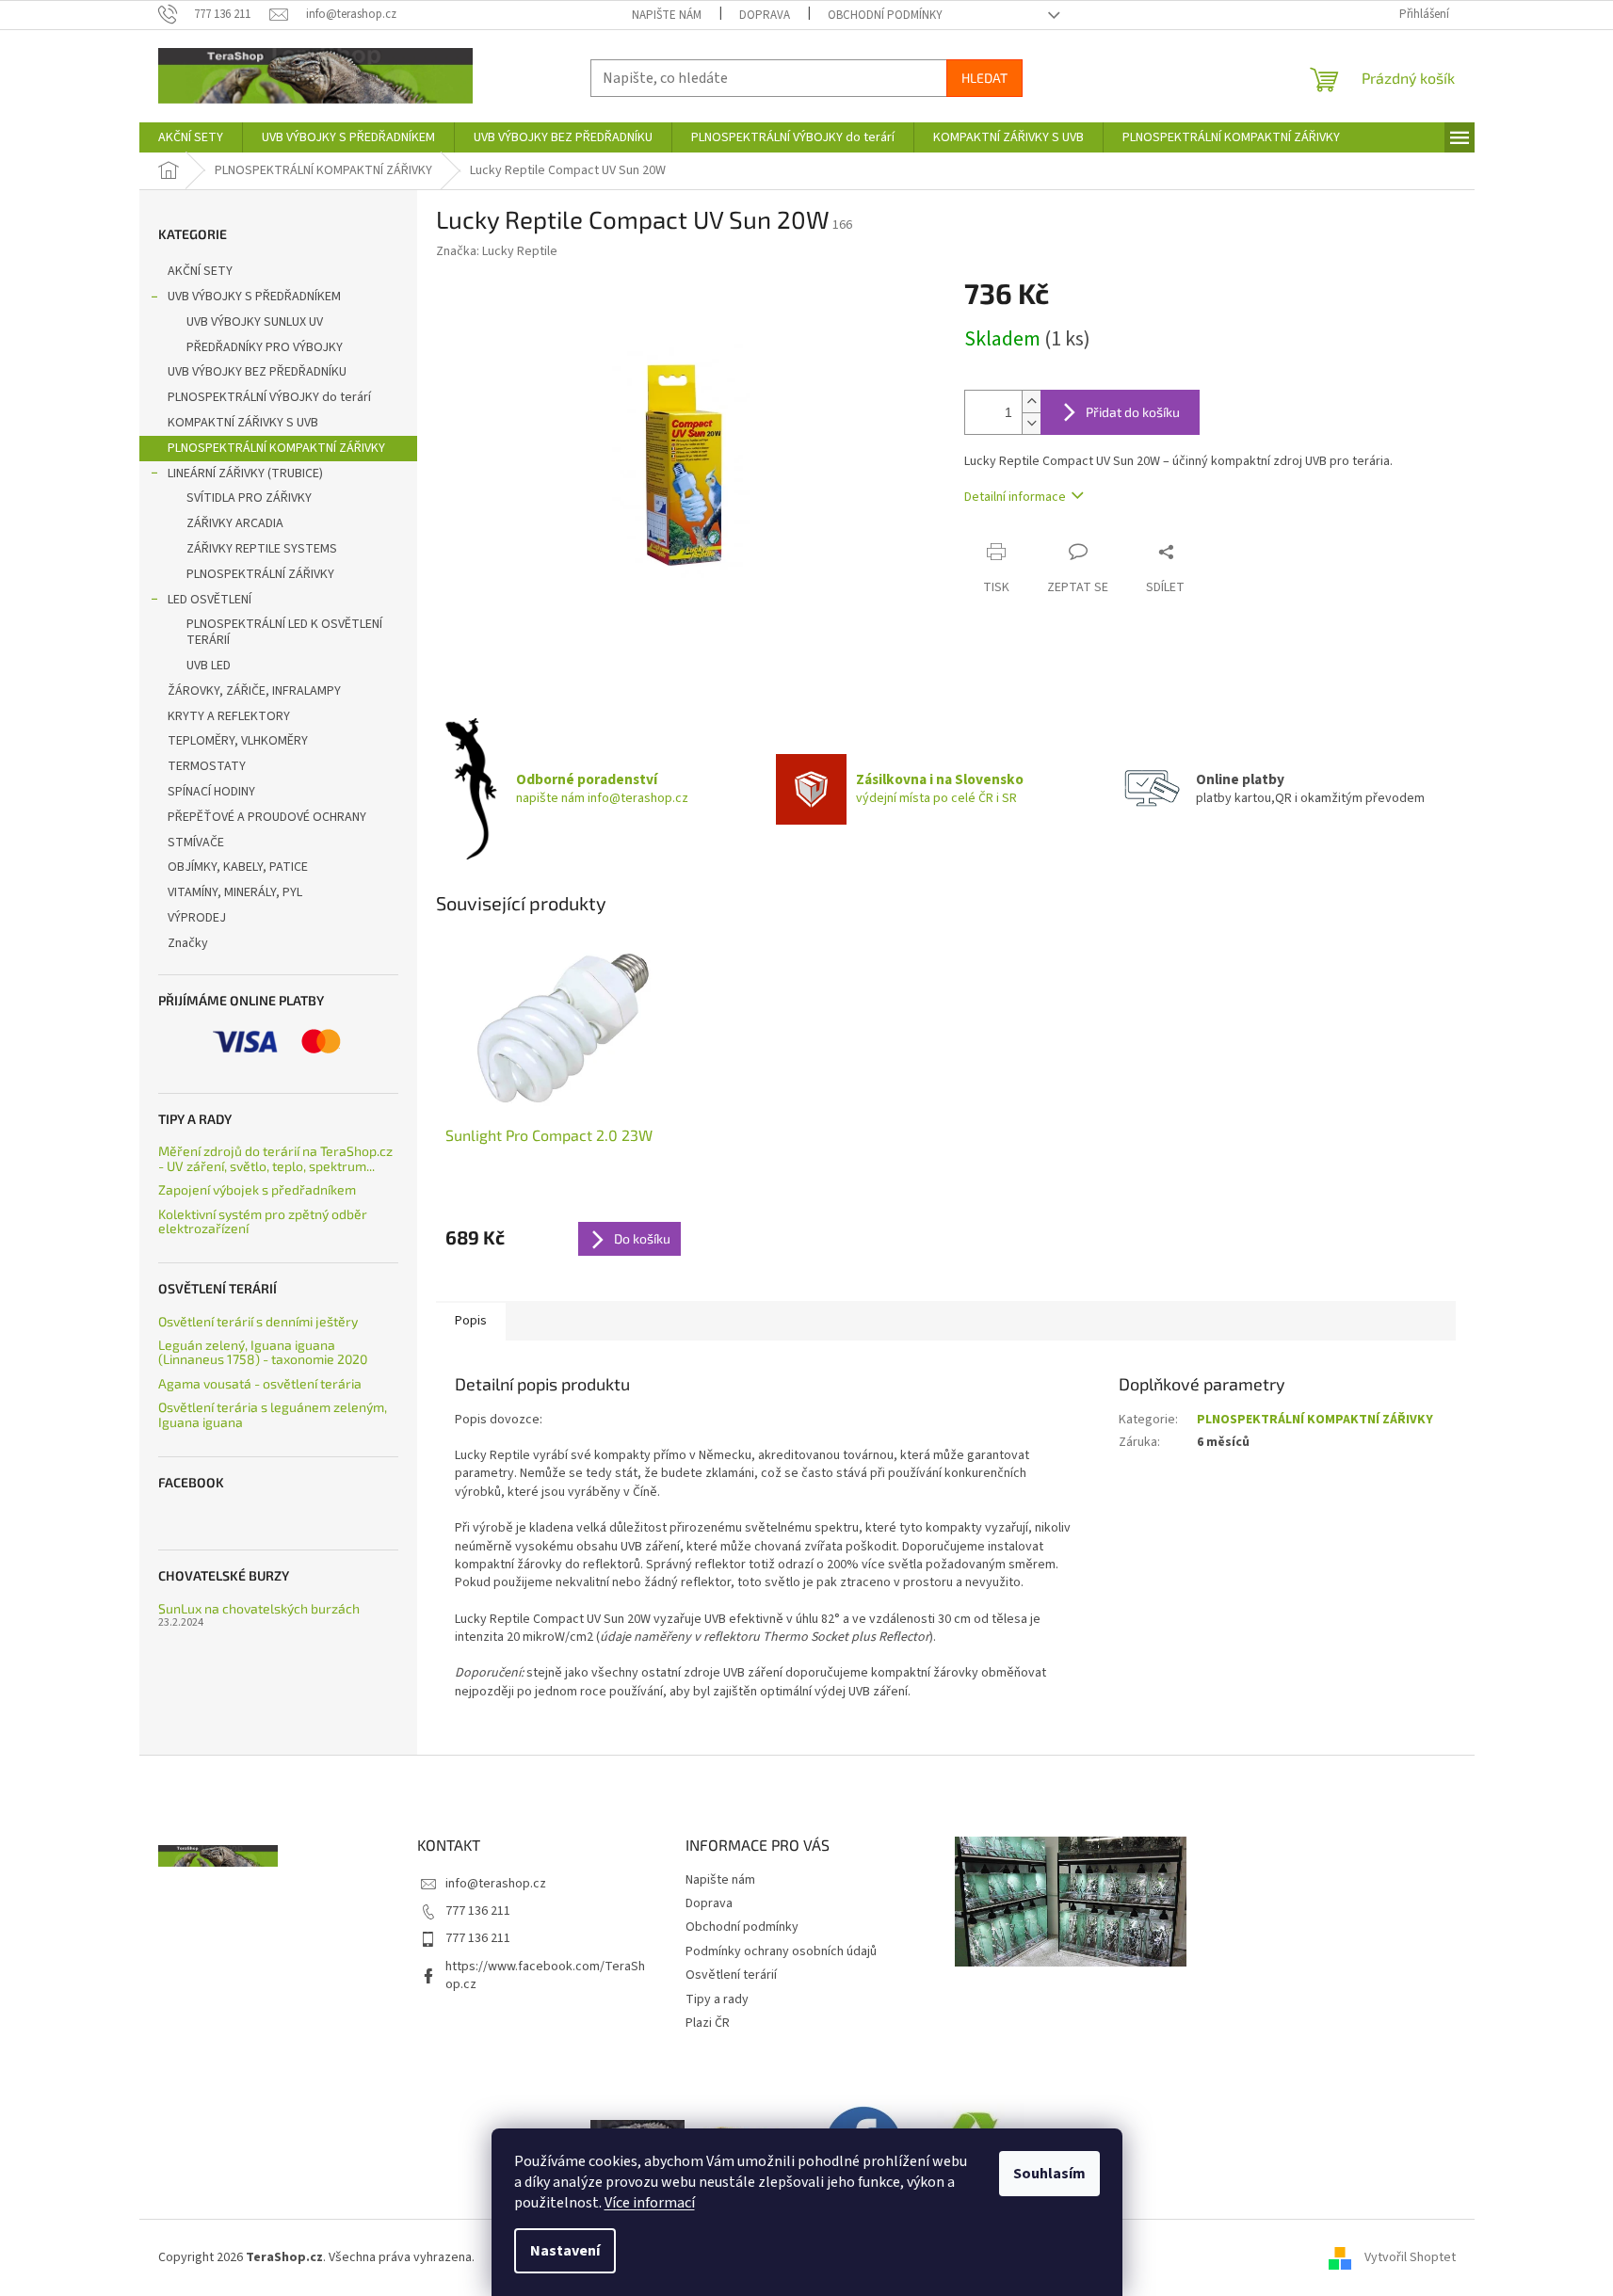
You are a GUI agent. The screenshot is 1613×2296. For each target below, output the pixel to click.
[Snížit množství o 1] (1031, 423)
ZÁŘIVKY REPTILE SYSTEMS (262, 549)
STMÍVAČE (196, 843)
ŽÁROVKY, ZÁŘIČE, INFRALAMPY (254, 691)
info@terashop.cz (496, 1884)
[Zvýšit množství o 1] (1031, 401)
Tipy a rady (717, 1999)
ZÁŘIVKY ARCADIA (235, 523)
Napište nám (667, 15)
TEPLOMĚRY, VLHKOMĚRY (238, 741)
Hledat (984, 78)
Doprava (765, 15)
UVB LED (209, 666)
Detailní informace (1015, 497)
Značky (188, 943)
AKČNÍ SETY (200, 271)
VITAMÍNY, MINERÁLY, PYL (235, 892)
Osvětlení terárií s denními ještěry (258, 1321)
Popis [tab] (471, 1321)
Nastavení (565, 2251)
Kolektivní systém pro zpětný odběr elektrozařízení (263, 1221)
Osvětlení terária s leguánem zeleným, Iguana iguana (273, 1414)
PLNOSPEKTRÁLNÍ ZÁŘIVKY (260, 574)
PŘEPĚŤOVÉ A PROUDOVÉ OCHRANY (267, 817)
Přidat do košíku (1133, 412)
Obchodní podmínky (885, 15)
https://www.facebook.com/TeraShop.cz (545, 1975)
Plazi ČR (708, 2023)
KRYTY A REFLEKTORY (229, 716)
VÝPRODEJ (197, 918)
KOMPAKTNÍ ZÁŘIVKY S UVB (243, 423)
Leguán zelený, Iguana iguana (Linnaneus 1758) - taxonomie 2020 (263, 1352)
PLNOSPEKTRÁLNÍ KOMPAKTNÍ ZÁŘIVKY (276, 448)
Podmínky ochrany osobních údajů (781, 1951)
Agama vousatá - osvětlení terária (260, 1383)
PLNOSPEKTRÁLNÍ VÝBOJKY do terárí (269, 397)
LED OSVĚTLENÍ (210, 600)
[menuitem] (191, 137)
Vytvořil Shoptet (1410, 2257)
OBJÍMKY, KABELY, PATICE (238, 867)
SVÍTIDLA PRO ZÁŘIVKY (249, 498)
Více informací (650, 2203)
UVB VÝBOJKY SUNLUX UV (255, 322)
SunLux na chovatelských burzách (259, 1608)
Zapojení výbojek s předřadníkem (257, 1189)
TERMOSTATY (207, 766)
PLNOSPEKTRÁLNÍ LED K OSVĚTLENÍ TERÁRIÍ (284, 632)
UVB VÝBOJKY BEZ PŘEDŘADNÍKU (257, 372)
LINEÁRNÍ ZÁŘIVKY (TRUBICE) (245, 474)
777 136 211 (478, 1911)
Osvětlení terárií (731, 1975)
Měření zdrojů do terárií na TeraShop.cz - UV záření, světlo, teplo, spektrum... (275, 1158)
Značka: (497, 251)
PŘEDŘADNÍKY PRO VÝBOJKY (265, 347)
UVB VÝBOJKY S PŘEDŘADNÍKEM (254, 297)
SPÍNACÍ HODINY (211, 792)
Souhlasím (1049, 2174)
